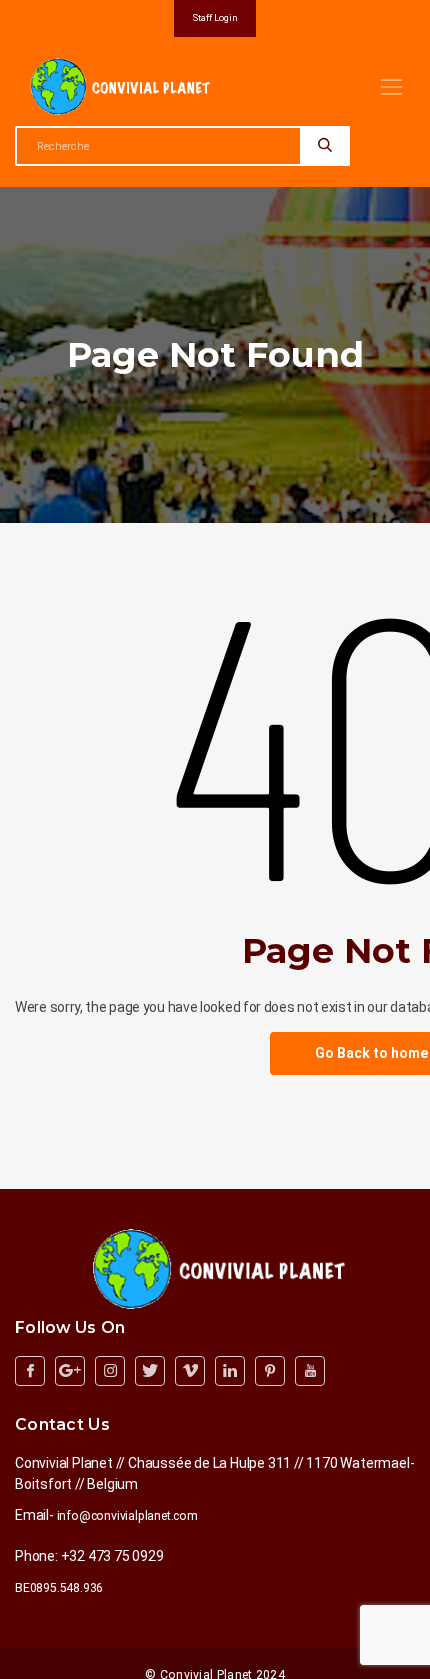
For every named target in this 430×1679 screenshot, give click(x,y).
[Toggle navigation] (391, 86)
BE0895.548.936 (59, 1588)
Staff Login (215, 17)
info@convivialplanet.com (127, 1516)
